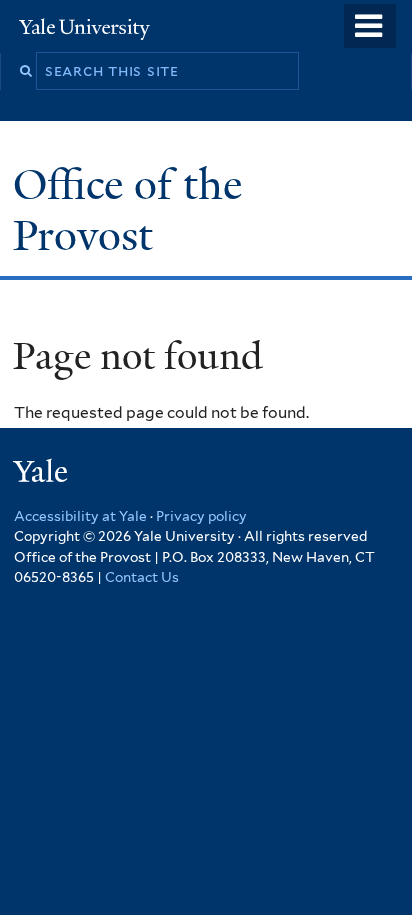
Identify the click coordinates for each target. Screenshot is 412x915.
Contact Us (142, 577)
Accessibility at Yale (80, 516)
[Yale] (43, 474)
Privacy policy (201, 516)
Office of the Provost (127, 209)
